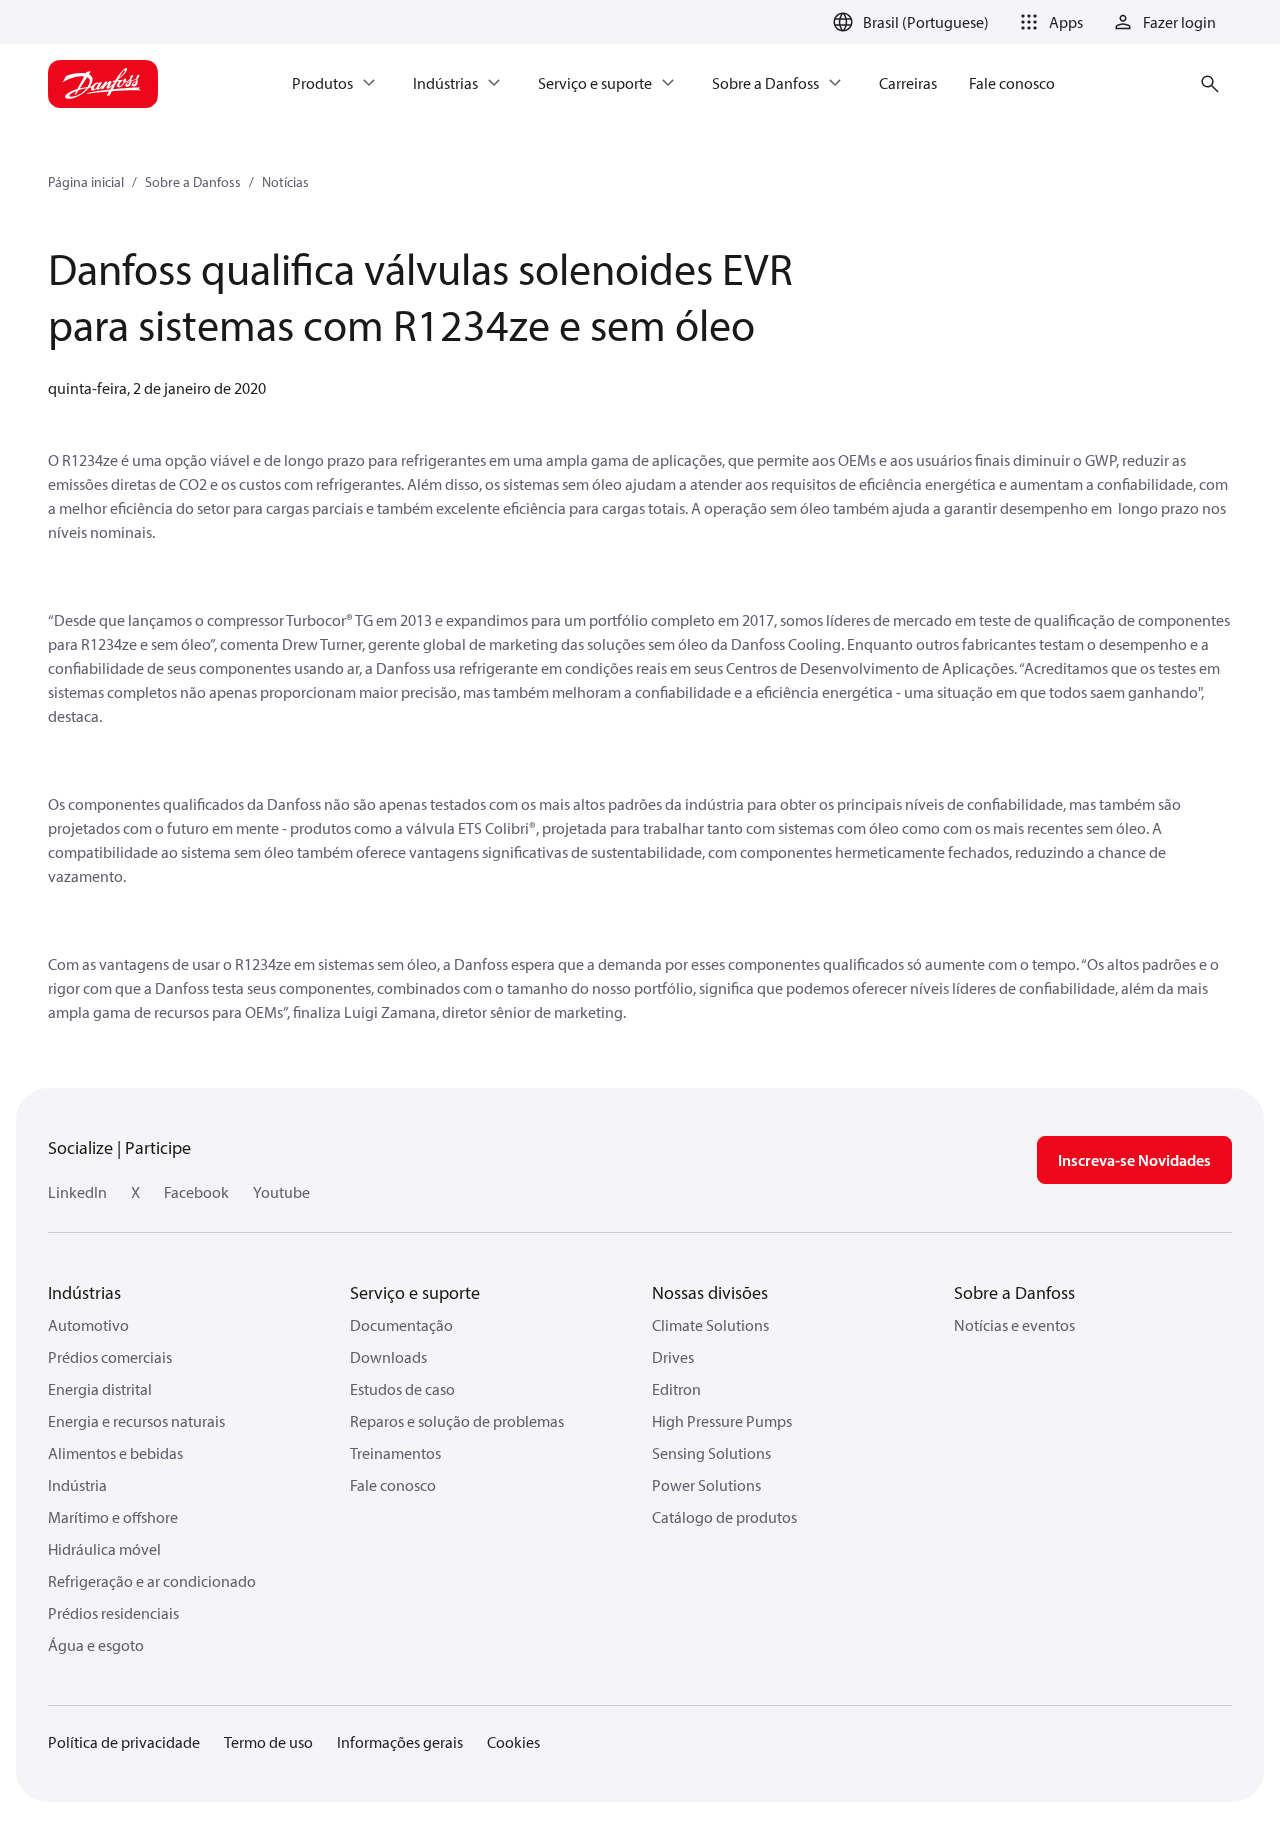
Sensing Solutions (711, 1453)
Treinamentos (395, 1453)
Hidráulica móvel (104, 1549)
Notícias (285, 182)
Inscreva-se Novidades (1134, 1160)
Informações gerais (400, 1742)
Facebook (196, 1192)
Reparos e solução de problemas (457, 1421)
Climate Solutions (710, 1325)
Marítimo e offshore (113, 1517)
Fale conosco (393, 1485)
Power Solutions (706, 1485)
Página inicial (86, 182)
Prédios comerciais (110, 1357)
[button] (1048, 22)
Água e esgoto (96, 1645)
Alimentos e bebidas (115, 1453)
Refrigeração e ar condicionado (152, 1581)
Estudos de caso (402, 1389)
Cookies (513, 1742)
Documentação (401, 1325)
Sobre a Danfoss (193, 182)
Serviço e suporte (415, 1292)
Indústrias (84, 1292)
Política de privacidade (124, 1742)
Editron (676, 1389)
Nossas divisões (710, 1292)
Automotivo (88, 1325)
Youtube (281, 1192)
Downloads (388, 1357)
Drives (673, 1357)
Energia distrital (100, 1389)
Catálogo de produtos (724, 1517)
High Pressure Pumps (722, 1421)
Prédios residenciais (113, 1613)
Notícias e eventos (1014, 1325)
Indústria (77, 1485)
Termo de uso (268, 1742)
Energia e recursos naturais (136, 1421)
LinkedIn (77, 1192)
